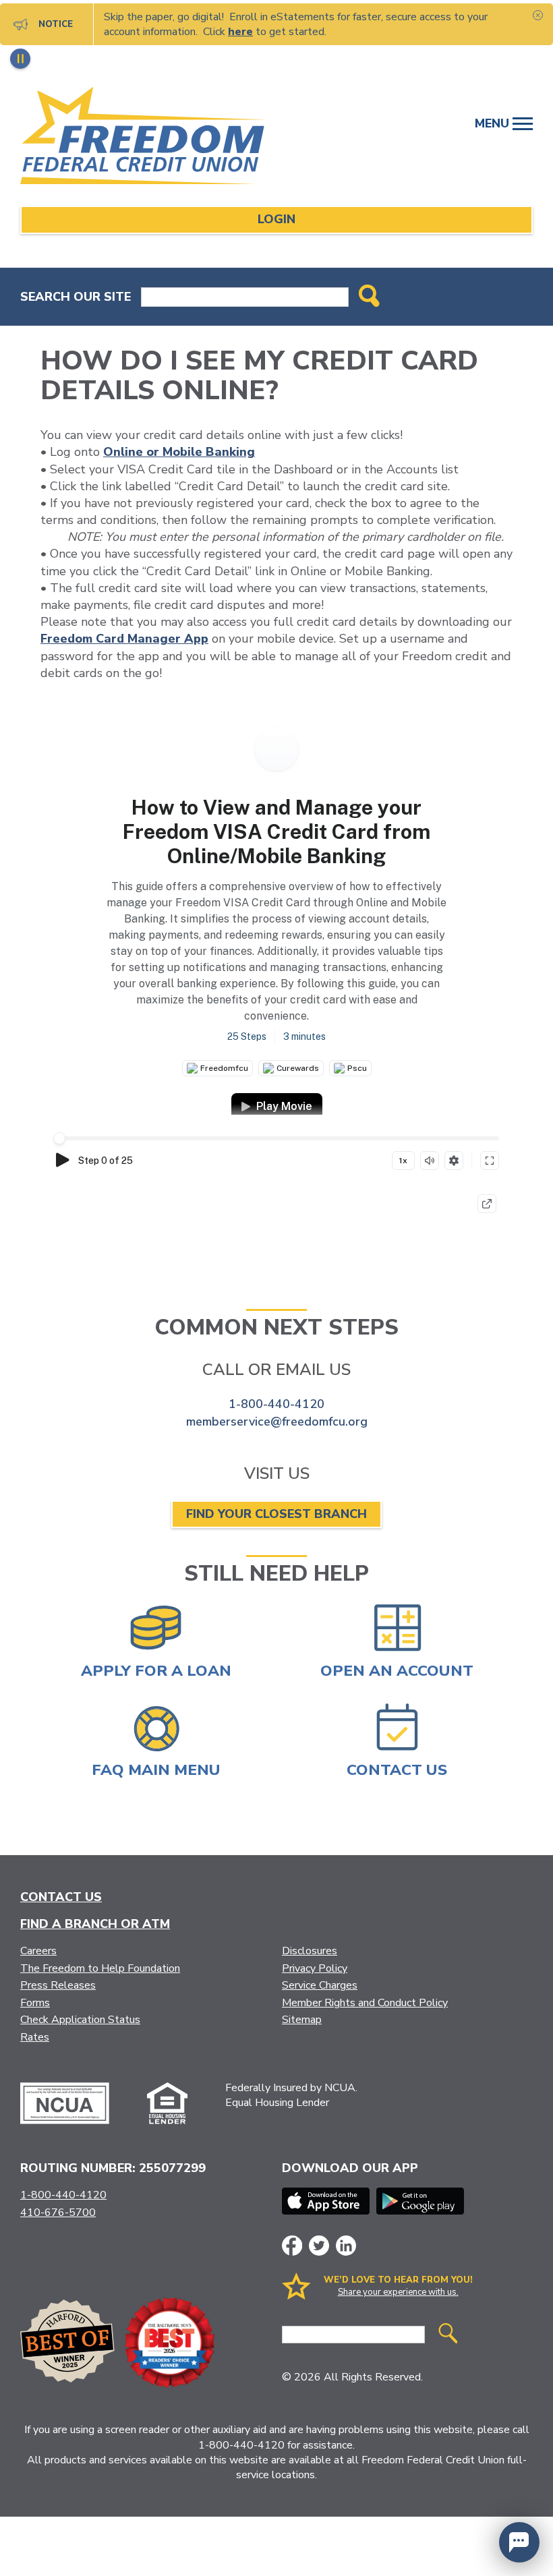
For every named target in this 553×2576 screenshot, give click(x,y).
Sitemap (302, 2020)
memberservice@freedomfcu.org (277, 1422)
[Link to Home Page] (158, 138)
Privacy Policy (315, 1968)
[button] (519, 2542)
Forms (35, 2003)
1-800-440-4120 (276, 1404)
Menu (494, 123)
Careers (38, 1951)
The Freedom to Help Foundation (100, 1968)
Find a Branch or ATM (95, 1924)
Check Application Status (80, 2020)
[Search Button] (369, 297)
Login (276, 219)
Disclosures (310, 1951)
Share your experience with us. (398, 2292)
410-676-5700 (58, 2213)
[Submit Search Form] (448, 2335)
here (240, 32)
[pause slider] (20, 59)
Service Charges (320, 1985)
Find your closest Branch (276, 1514)
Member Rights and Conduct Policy (365, 2003)
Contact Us (61, 1897)
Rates (35, 2037)
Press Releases (58, 1985)
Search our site (76, 297)
